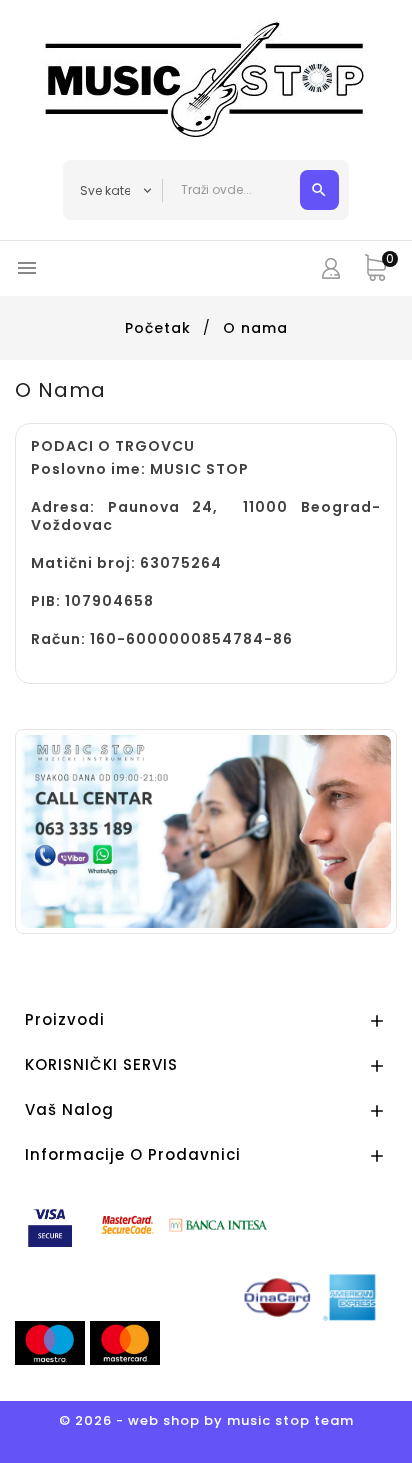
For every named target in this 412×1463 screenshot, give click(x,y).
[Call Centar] (206, 831)
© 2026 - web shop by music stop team (206, 1420)
